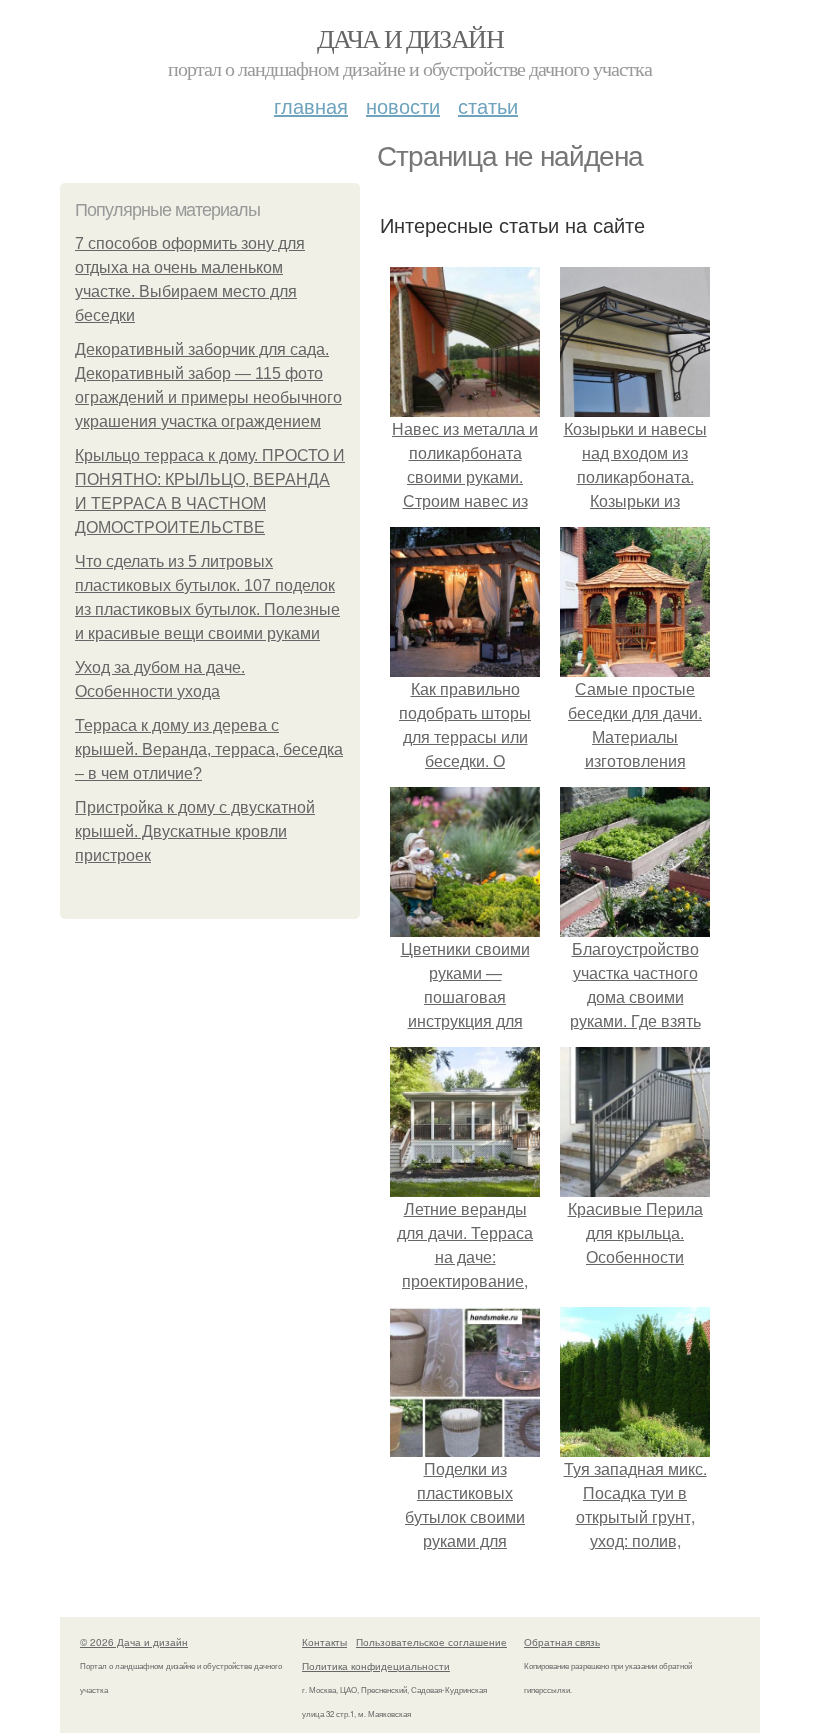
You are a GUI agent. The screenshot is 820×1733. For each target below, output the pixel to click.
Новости (403, 105)
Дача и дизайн (410, 38)
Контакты (324, 1642)
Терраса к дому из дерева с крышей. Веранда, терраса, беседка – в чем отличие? (209, 749)
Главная (311, 105)
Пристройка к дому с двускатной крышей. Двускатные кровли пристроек (195, 831)
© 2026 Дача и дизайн (134, 1642)
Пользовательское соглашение (431, 1642)
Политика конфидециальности (376, 1666)
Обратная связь (562, 1642)
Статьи (488, 105)
